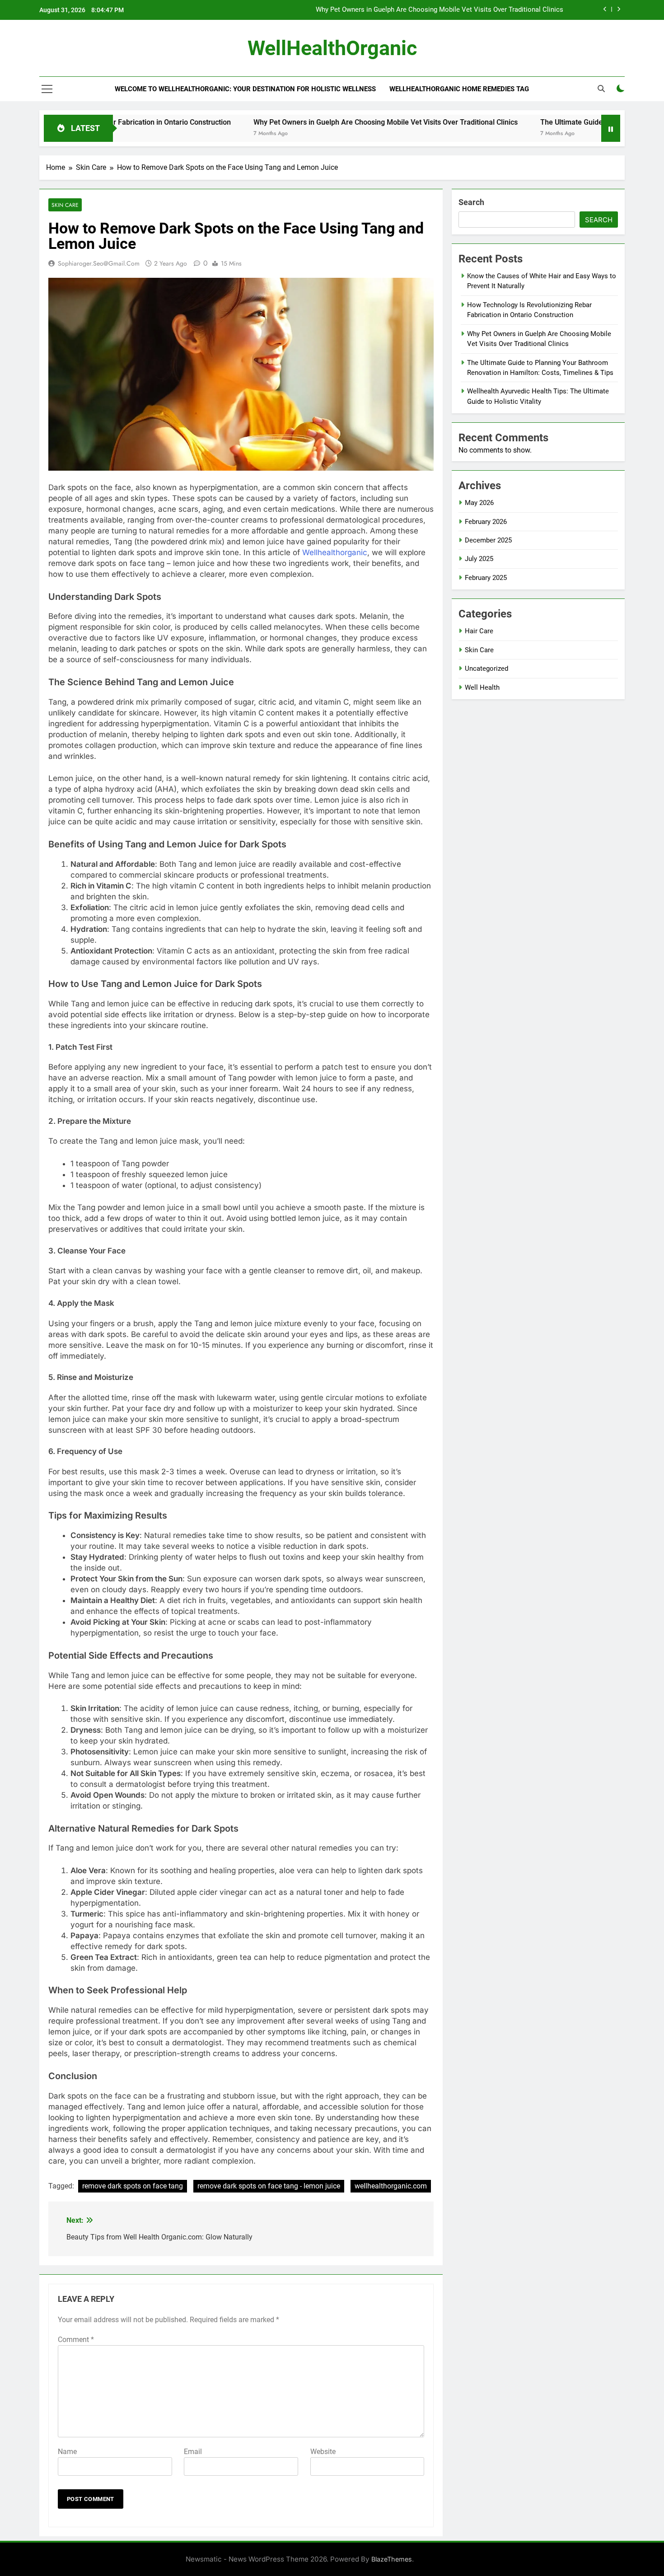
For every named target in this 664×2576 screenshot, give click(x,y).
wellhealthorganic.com (391, 2186)
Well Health (482, 687)
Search (471, 202)
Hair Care (479, 631)
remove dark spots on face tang (133, 2186)
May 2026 (479, 503)
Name (67, 2452)
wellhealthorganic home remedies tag (459, 89)
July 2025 (479, 559)
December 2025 (488, 540)
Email (193, 2452)
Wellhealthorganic (335, 552)
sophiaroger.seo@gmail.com (99, 263)
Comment (76, 2340)
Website (323, 2452)
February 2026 (486, 522)
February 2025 (486, 578)
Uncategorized (486, 669)
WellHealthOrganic (332, 48)
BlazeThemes (392, 2559)
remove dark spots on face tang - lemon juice (269, 2186)
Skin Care (65, 205)
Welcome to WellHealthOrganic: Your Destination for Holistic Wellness (245, 89)
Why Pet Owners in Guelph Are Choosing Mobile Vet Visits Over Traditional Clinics (440, 10)
